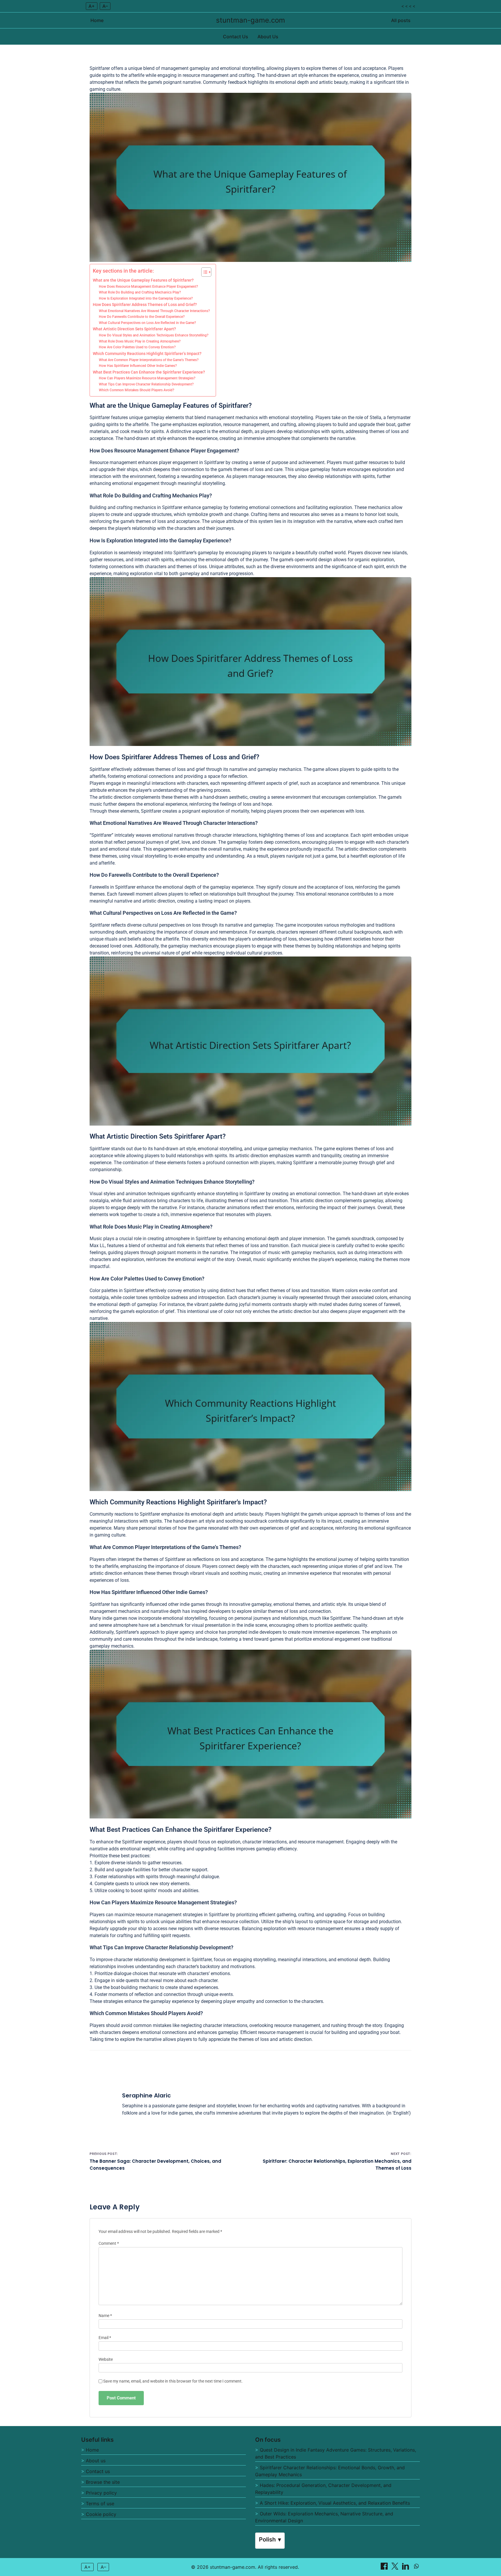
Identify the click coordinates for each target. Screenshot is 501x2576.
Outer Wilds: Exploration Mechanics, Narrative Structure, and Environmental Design (324, 2517)
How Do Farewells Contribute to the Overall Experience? (142, 317)
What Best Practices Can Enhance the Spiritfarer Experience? (149, 372)
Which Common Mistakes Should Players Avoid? (137, 390)
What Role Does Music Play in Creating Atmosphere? (140, 341)
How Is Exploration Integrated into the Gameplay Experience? (146, 298)
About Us (268, 37)
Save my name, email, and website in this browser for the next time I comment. (173, 2381)
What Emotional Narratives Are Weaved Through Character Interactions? (154, 311)
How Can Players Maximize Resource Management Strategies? (147, 378)
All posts (401, 20)
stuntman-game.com (251, 20)
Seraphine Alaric (146, 2095)
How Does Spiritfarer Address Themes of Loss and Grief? (145, 305)
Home (97, 20)
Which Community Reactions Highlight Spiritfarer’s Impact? (147, 354)
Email (105, 2338)
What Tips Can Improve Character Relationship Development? (146, 384)
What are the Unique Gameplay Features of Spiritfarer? (143, 280)
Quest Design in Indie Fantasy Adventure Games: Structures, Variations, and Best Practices (336, 2453)
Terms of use (100, 2503)
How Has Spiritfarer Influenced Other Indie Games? (138, 366)
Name (105, 2316)
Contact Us (236, 37)
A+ (92, 6)
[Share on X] (396, 2568)
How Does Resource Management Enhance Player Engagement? (148, 287)
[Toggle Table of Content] (203, 272)
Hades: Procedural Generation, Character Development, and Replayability (323, 2489)
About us (96, 2461)
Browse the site (103, 2482)
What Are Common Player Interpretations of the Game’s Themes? (149, 360)
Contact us (98, 2471)
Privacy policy (101, 2493)
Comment (109, 2243)
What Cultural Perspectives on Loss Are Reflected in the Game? (147, 323)
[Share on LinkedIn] (406, 2568)
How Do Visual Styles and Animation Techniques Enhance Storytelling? (154, 335)
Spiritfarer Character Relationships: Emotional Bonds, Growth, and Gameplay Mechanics (330, 2471)
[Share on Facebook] (385, 2568)
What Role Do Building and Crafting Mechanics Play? (140, 292)
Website (106, 2359)
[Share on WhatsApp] (416, 2568)
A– (105, 6)
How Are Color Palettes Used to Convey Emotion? (137, 347)
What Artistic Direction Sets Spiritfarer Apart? (134, 329)
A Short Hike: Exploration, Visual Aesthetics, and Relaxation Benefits (335, 2503)
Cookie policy (101, 2514)
